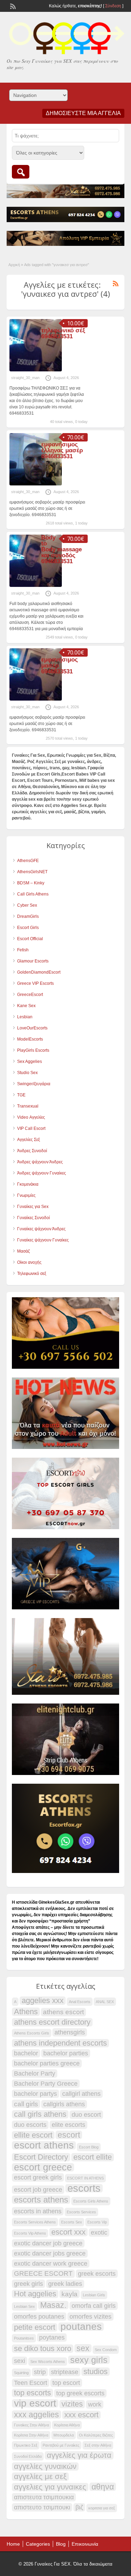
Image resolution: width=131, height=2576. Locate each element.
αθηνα (103, 2487)
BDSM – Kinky (31, 883)
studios (96, 2372)
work (95, 2404)
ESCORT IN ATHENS (85, 2178)
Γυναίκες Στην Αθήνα (31, 2425)
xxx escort (81, 2415)
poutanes (81, 2327)
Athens (26, 2012)
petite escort (35, 2327)
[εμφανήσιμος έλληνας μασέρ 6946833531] (36, 484)
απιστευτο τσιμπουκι (42, 2507)
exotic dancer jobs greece (50, 2253)
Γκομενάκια (28, 1184)
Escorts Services (81, 2212)
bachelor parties (66, 2053)
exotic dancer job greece (48, 2243)
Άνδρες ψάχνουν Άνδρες (40, 1162)
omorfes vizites (90, 2317)
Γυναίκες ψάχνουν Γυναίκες (43, 1240)
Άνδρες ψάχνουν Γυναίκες (42, 1173)
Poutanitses (24, 2338)
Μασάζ (23, 1251)
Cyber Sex (27, 905)
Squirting (21, 2373)
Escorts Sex (72, 2222)
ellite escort (33, 2135)
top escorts (32, 2393)
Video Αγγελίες (31, 1117)
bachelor (26, 2053)
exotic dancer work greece (51, 2264)
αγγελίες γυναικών (45, 2467)
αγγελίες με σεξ (40, 2477)
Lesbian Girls (94, 2295)
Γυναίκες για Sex (33, 1207)
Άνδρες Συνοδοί (32, 1151)
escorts (84, 2188)
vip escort (35, 2403)
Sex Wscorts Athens (48, 2362)
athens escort (63, 2012)
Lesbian (25, 1017)
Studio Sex (27, 1073)
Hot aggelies (35, 2294)
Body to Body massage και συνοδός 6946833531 (61, 549)
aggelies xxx (43, 2001)
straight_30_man (25, 378)
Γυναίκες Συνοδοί (34, 1218)
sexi (20, 2361)
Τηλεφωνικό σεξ (32, 1274)
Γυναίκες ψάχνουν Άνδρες (41, 1229)
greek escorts (97, 2274)
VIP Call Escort (31, 1128)
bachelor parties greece (47, 2063)
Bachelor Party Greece (46, 2084)
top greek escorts (80, 2393)
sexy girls (89, 2360)
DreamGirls (28, 916)
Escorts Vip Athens (30, 2233)
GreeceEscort (30, 995)
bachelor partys (35, 2094)
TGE (21, 1095)
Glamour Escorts (33, 961)
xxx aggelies (37, 2415)
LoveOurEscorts (32, 1028)
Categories (38, 2544)
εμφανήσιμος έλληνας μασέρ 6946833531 (62, 450)
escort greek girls (38, 2177)
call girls (26, 2104)
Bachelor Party (35, 2073)
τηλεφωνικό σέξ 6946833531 (63, 333)
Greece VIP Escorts (35, 983)
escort (69, 2135)
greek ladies (65, 2284)
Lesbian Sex (24, 2306)
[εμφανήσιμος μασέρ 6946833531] (36, 699)
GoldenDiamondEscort (39, 972)
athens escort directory (52, 2022)
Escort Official (30, 939)
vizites (72, 2404)
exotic (99, 2233)
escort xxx (68, 2232)
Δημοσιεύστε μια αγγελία (83, 113)
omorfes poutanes (39, 2317)
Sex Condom (106, 2350)
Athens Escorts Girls (32, 2033)
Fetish (23, 950)
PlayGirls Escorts (33, 1050)
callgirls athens (64, 2104)
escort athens (44, 2145)
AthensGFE (28, 861)
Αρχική (14, 265)
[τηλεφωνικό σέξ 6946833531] (36, 370)
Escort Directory (41, 2157)
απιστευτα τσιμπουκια (44, 2497)
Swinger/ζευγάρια (34, 1084)
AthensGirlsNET (32, 872)
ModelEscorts (30, 1039)
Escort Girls (28, 928)
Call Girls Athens (33, 894)
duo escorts (30, 2125)
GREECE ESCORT (43, 2273)
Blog (61, 2544)
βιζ (79, 2507)
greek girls (28, 2284)
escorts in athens (38, 2211)
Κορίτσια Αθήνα (67, 2425)
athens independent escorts (60, 2043)
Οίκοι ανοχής (29, 1262)
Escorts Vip (97, 2222)
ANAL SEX (105, 2002)
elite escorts (68, 2125)
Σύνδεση (113, 6)
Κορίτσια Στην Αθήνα (31, 2435)
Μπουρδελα (64, 2435)
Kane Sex (26, 1006)
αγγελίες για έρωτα (79, 2455)
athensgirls (70, 2032)
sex (83, 2348)
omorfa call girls (94, 2306)
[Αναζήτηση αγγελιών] (21, 172)
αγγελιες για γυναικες (50, 2487)
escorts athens (41, 2200)
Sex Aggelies (30, 1062)
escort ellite (93, 2157)
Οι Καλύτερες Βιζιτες (96, 2435)
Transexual (28, 1106)
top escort (66, 2383)
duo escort (86, 2115)
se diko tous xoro (43, 2349)
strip (40, 2372)
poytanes (52, 2337)
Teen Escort (31, 2383)
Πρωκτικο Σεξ (26, 2445)
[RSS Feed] (12, 6)
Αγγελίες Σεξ (28, 1140)
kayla (70, 2294)
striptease (65, 2372)
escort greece (43, 2167)
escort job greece (38, 2190)
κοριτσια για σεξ (102, 2508)
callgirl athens (81, 2094)
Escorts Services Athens (35, 2222)
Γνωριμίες (26, 1195)
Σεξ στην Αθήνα (98, 2445)
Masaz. (53, 2305)
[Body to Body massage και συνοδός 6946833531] (36, 586)
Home (13, 2544)
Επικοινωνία (85, 2544)
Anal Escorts (80, 2002)
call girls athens (40, 2114)
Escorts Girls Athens (91, 2201)
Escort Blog (89, 2147)
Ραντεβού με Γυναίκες (61, 2445)
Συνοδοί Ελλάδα (28, 2456)
